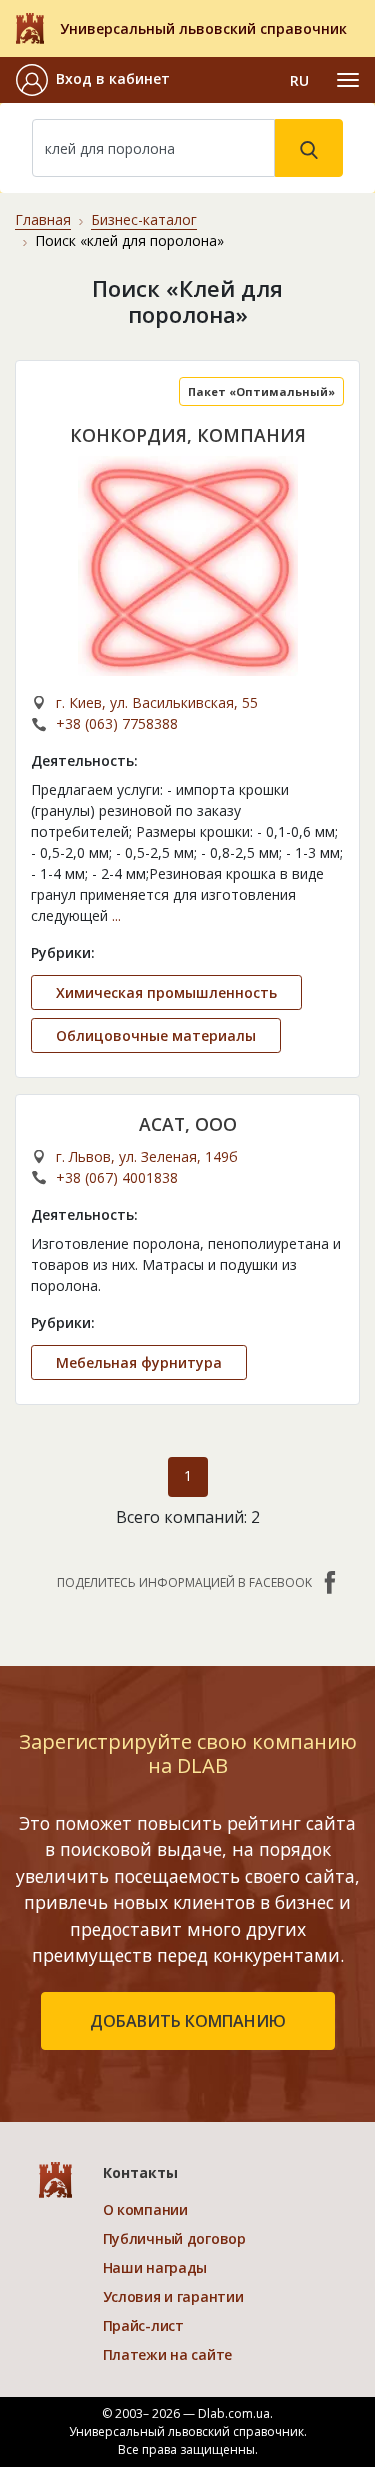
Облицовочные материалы (156, 1035)
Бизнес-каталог (144, 219)
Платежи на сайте (168, 2354)
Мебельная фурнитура (139, 1362)
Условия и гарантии (173, 2296)
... (116, 915)
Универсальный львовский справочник (203, 28)
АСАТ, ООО (188, 1124)
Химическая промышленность (166, 992)
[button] (93, 80)
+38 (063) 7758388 (117, 723)
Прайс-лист (143, 2325)
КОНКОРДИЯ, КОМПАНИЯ (188, 435)
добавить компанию (188, 2021)
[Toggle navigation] (348, 80)
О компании (145, 2209)
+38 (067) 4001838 (117, 1177)
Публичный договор (174, 2238)
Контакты (140, 2172)
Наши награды (155, 2267)
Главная (43, 219)
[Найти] (309, 148)
